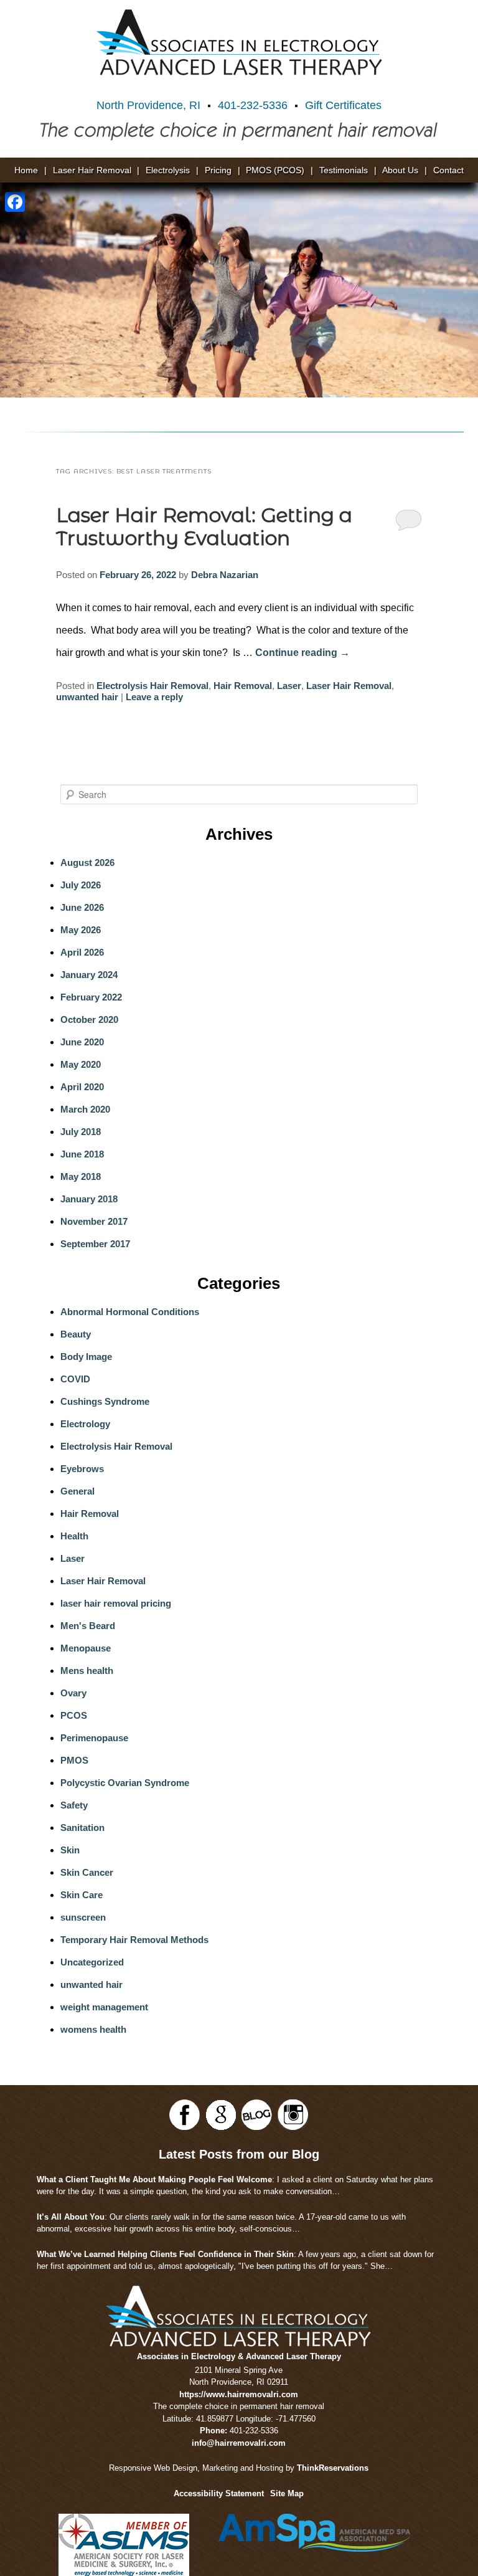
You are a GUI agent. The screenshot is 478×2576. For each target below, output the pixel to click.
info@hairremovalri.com (239, 2443)
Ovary (73, 1693)
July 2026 (81, 885)
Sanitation (82, 1827)
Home (26, 170)
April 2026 (82, 952)
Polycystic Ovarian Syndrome (125, 1783)
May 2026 (81, 930)
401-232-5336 (253, 105)
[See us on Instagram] (293, 2115)
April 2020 (82, 1087)
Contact (448, 170)
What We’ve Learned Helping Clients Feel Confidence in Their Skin (165, 2254)
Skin (70, 1850)
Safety (74, 1805)
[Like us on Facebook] (185, 2115)
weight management (104, 2007)
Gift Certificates (343, 105)
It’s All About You (71, 2217)
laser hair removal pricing (116, 1603)
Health (74, 1536)
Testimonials (344, 170)
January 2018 (89, 1199)
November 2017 (94, 1221)
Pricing (218, 170)
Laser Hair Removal (92, 170)
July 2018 (81, 1132)
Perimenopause (94, 1738)
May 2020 (81, 1064)
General (77, 1491)
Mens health (87, 1671)
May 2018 (81, 1176)
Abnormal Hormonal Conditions (130, 1312)
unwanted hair (87, 697)
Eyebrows (82, 1469)
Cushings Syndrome (105, 1401)
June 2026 (82, 907)
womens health (93, 2029)
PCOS (74, 1715)
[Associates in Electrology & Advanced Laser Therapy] (239, 42)
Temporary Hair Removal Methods (134, 1940)
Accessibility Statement (219, 2493)
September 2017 (95, 1244)
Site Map (287, 2493)
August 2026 (87, 863)
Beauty (76, 1334)
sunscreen (83, 1917)
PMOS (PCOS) (275, 170)
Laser (289, 686)
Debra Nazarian (225, 575)
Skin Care (82, 1895)
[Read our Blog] (257, 2115)
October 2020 (89, 1019)
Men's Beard (88, 1626)
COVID (75, 1379)
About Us (400, 170)
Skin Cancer (87, 1872)
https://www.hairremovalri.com (239, 2394)
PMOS (74, 1760)
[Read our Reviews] (221, 2115)
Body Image (86, 1357)
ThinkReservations (333, 2468)
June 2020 (82, 1042)
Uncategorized (92, 1962)
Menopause (86, 1648)
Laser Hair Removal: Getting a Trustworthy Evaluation (204, 527)
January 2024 (89, 975)
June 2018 (82, 1154)
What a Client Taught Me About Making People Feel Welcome (154, 2179)
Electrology (85, 1424)
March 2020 (85, 1109)
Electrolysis (168, 170)
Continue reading (302, 653)
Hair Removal (243, 686)
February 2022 (91, 997)
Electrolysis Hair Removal (152, 686)
